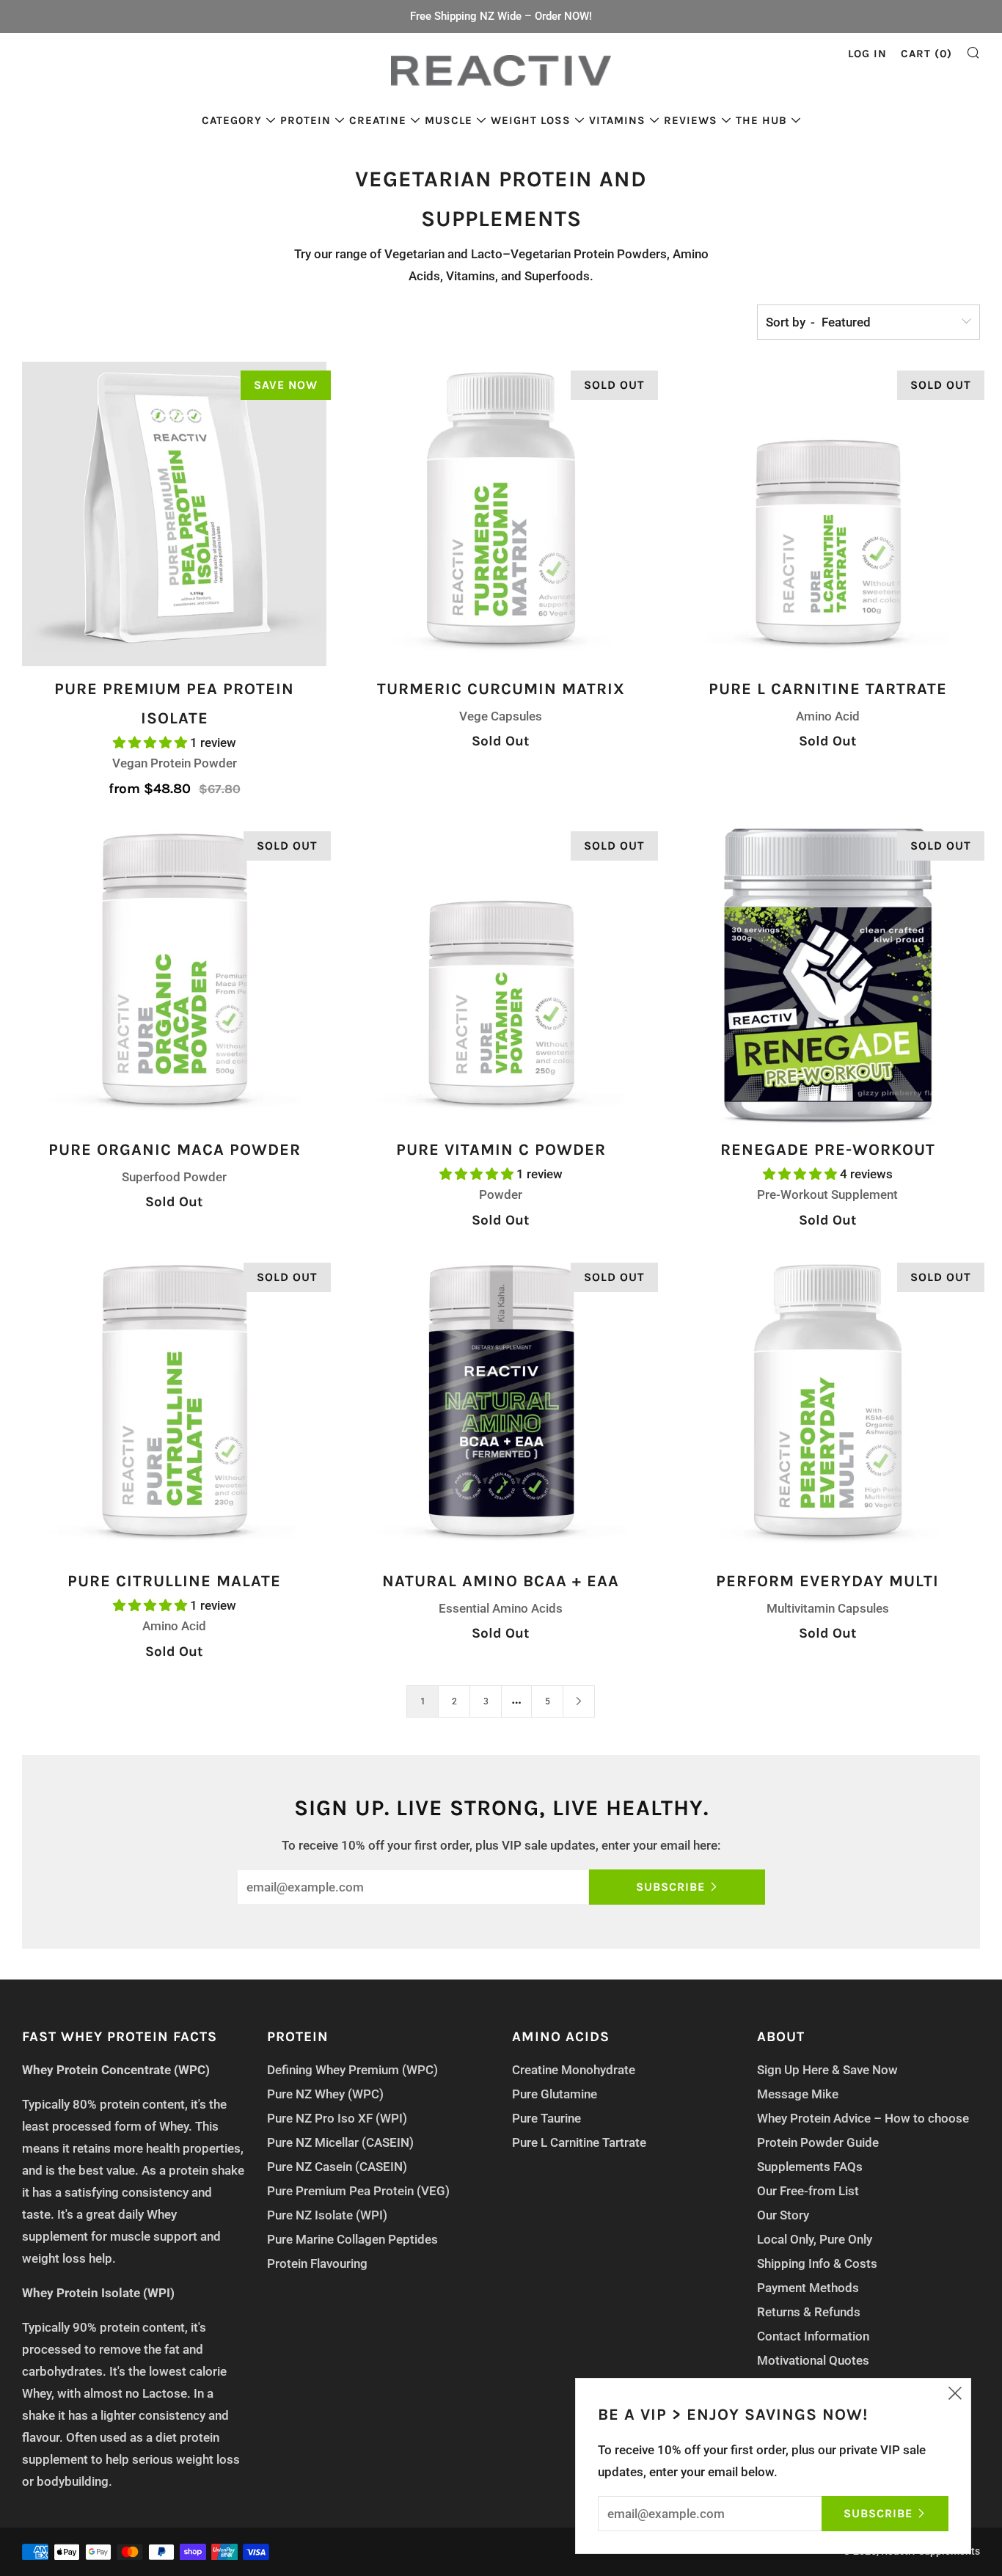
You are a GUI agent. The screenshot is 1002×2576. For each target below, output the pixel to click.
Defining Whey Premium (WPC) (352, 2070)
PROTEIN (306, 120)
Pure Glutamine (555, 2094)
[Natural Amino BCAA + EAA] (501, 1406)
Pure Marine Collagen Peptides (352, 2239)
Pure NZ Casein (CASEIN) (337, 2167)
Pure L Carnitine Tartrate (579, 2142)
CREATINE (378, 120)
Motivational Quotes (813, 2360)
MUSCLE (449, 120)
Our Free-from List (808, 2191)
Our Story (783, 2215)
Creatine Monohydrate (574, 2070)
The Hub (761, 120)
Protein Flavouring (317, 2263)
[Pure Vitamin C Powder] (501, 975)
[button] (151, 742)
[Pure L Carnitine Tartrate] (828, 514)
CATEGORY (232, 120)
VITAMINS (617, 120)
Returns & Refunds (809, 2312)
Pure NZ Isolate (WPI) (327, 2215)
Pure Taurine (546, 2118)
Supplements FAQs (810, 2167)
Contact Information (813, 2336)
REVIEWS (691, 120)
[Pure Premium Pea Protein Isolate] (174, 514)
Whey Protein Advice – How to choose (863, 2118)
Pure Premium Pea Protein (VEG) (358, 2191)
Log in (867, 54)
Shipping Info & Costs (817, 2263)
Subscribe (670, 1887)
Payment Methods (808, 2288)
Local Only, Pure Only (815, 2239)
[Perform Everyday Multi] (828, 1406)
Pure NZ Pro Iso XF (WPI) (337, 2118)
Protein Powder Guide (818, 2142)
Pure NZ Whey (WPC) (325, 2094)
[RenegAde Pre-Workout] (828, 975)
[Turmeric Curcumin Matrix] (501, 514)
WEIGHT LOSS (531, 120)
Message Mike (798, 2094)
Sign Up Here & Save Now (827, 2070)
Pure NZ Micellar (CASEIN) (340, 2142)
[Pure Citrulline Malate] (174, 1406)
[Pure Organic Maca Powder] (174, 975)
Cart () (926, 54)
